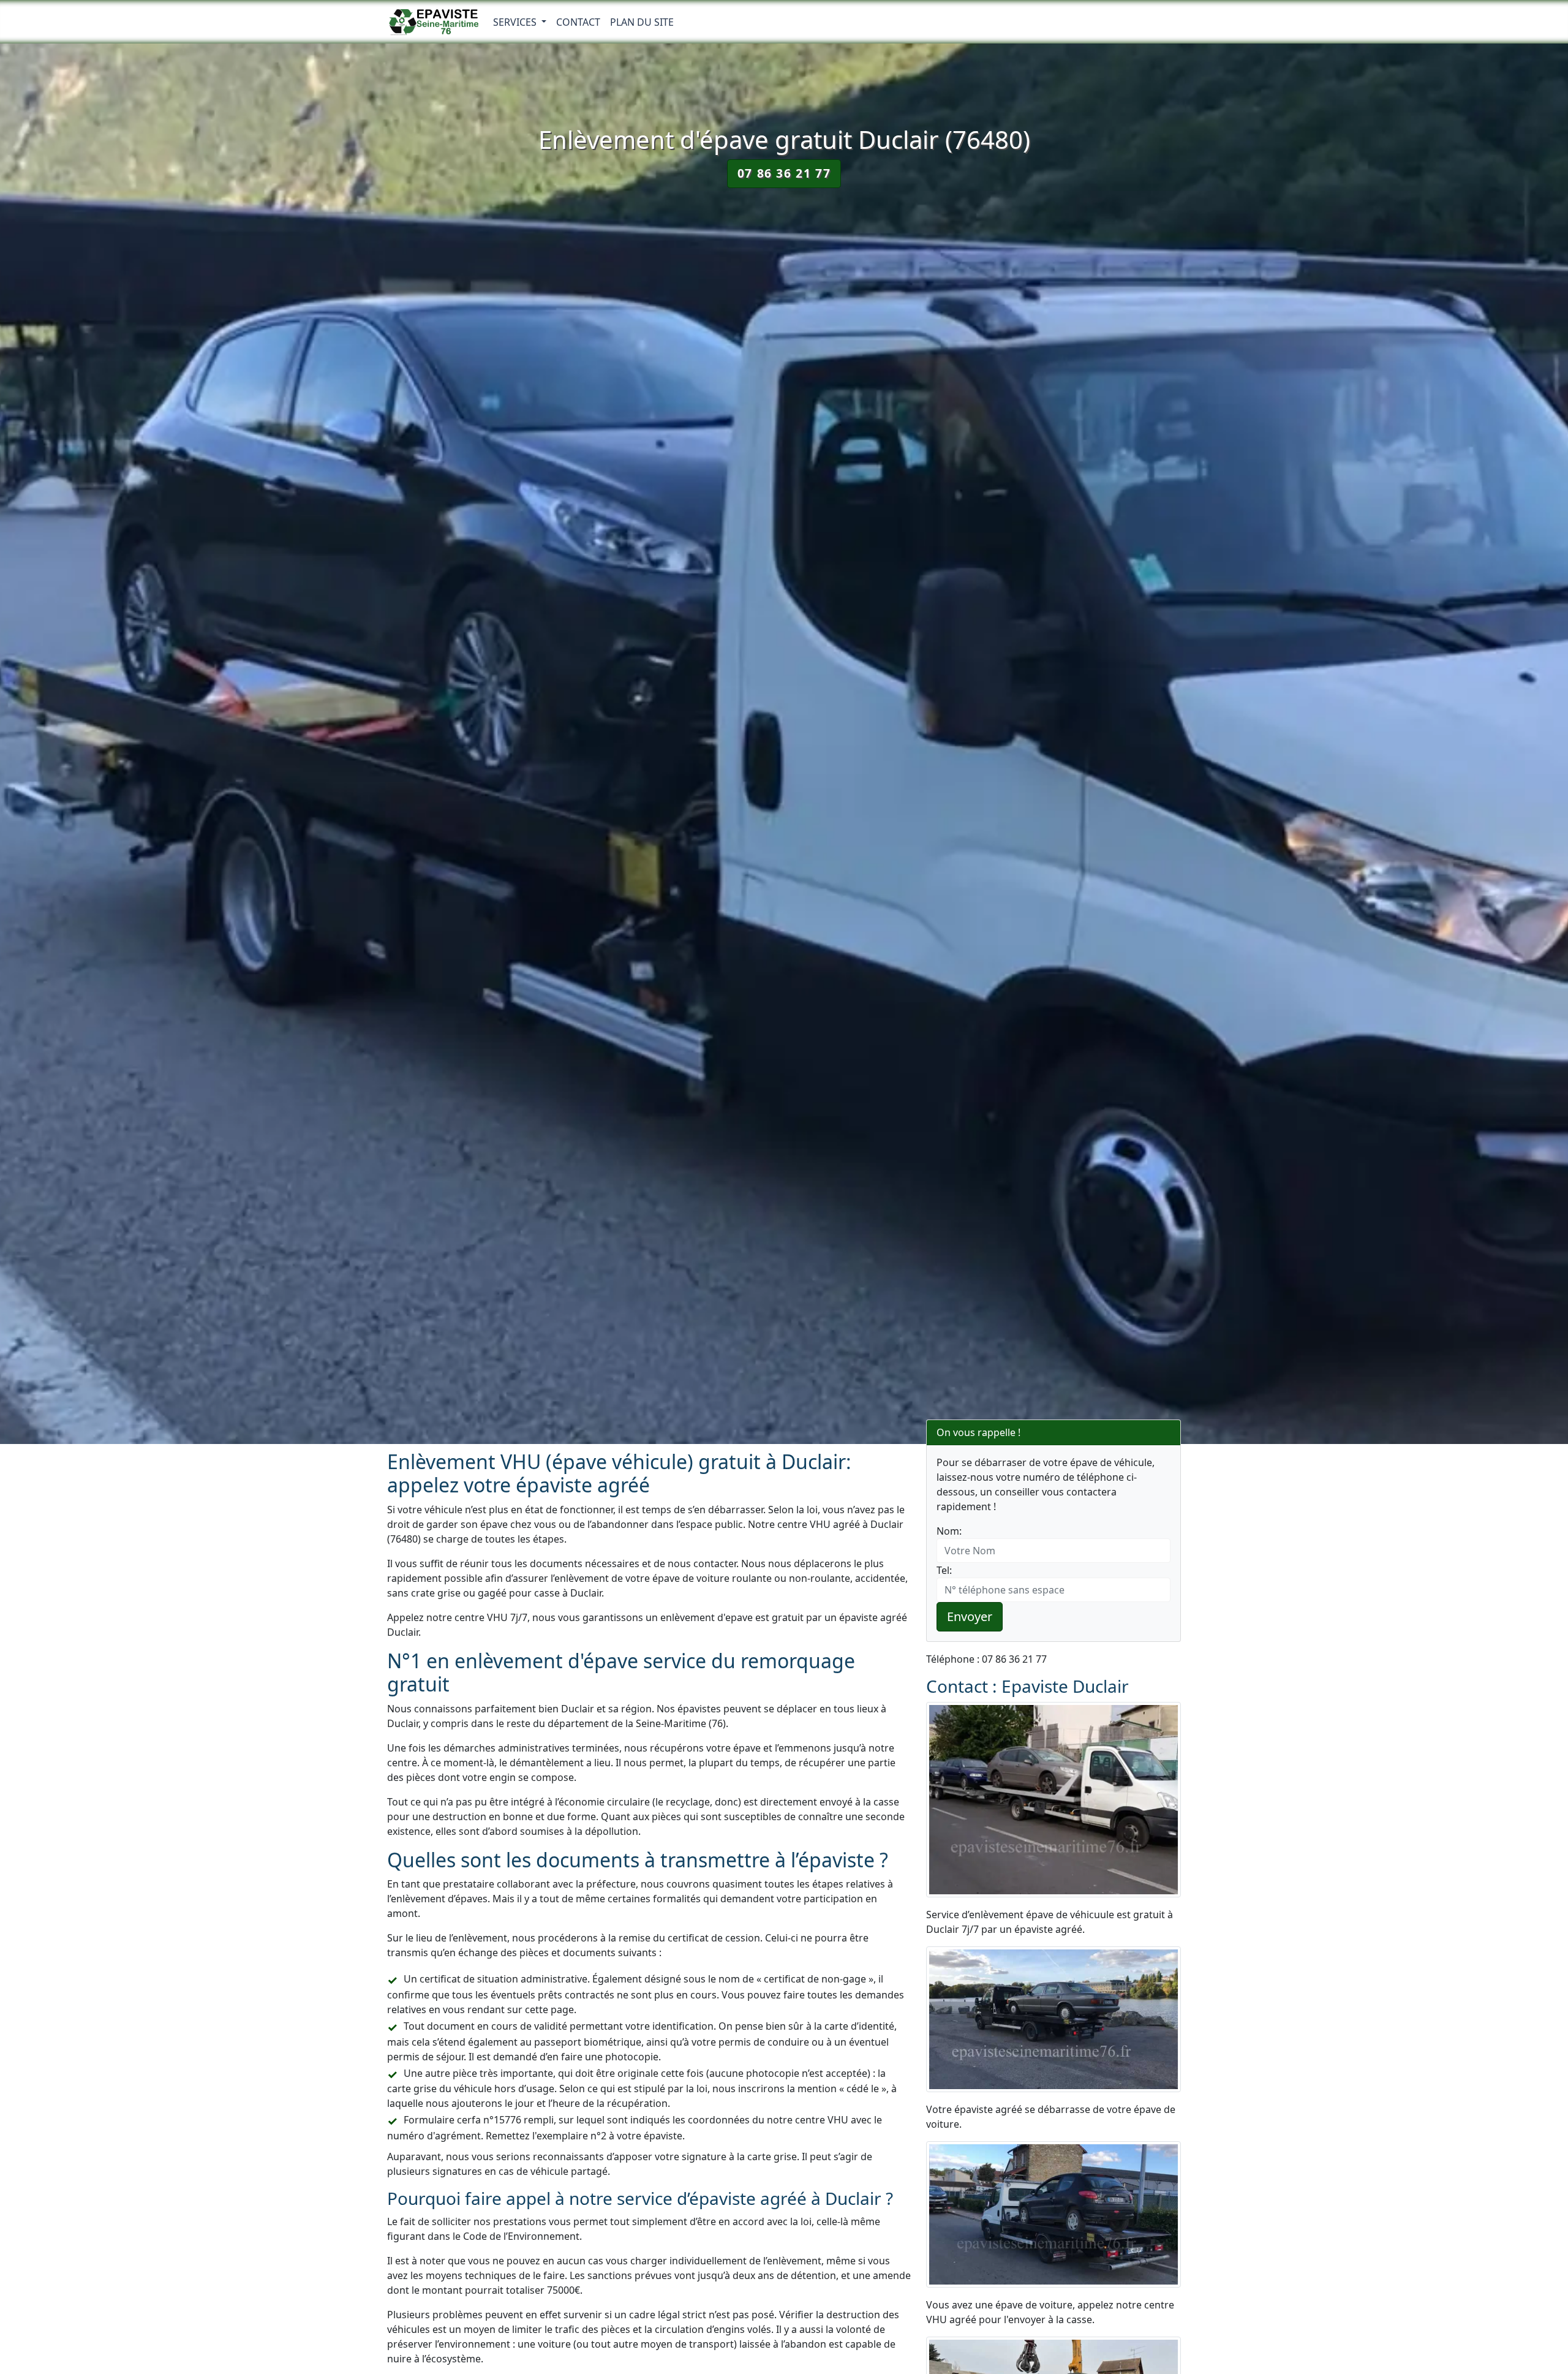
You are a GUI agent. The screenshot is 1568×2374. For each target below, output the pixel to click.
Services (516, 22)
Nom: (949, 1531)
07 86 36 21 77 (784, 173)
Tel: (944, 1570)
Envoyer (970, 1616)
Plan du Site (642, 22)
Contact (578, 22)
